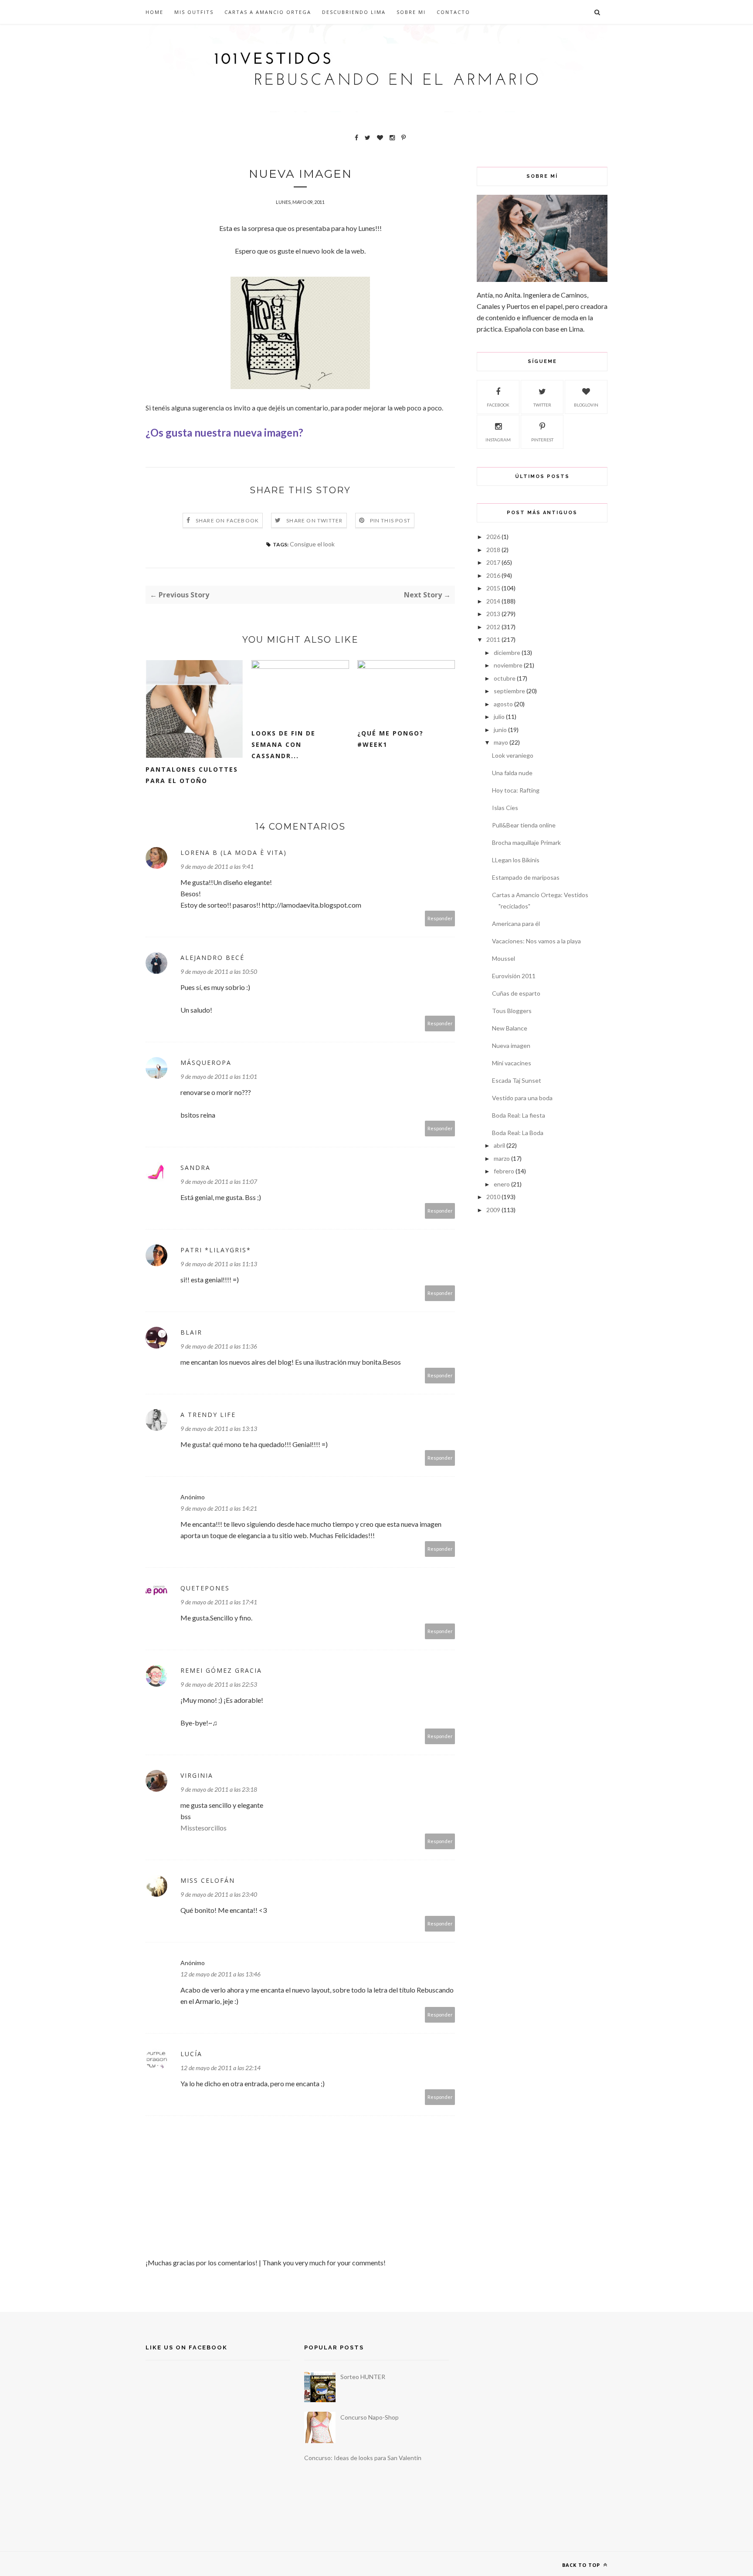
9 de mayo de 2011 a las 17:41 (219, 1602)
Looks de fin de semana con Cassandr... (283, 744)
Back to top (582, 2565)
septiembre (509, 691)
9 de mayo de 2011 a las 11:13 (219, 1264)
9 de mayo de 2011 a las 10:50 (219, 971)
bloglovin (586, 405)
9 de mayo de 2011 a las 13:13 (219, 1429)
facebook (498, 405)
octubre (505, 678)
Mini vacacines (512, 1063)
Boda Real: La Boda (518, 1133)
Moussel (504, 958)
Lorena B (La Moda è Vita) (234, 852)
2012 (493, 627)
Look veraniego (513, 755)
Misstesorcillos (204, 1828)
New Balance (510, 1028)
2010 (493, 1197)
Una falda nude (512, 773)
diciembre (507, 652)
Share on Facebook (227, 520)
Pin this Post (390, 520)
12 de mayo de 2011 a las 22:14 (220, 2068)
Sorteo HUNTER (363, 2377)
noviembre (508, 665)
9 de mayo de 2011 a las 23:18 (219, 1789)
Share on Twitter (314, 520)
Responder (440, 918)
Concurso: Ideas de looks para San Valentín (363, 2458)
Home (154, 12)
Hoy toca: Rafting (516, 790)
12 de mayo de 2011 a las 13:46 (220, 1974)
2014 (493, 601)
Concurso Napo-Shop (370, 2417)
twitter (542, 405)
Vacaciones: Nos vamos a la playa (536, 941)
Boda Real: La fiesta (519, 1115)
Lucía (191, 2054)
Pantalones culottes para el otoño (192, 775)
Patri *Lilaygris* (216, 1250)
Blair (191, 1332)
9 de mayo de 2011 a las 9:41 (217, 866)
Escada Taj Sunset (517, 1080)
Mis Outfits (194, 12)
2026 (493, 537)
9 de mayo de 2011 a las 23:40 (219, 1894)
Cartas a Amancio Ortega (268, 12)
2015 (493, 588)
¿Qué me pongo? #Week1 (390, 739)
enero (502, 1184)
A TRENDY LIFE (208, 1415)
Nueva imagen (511, 1046)
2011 (493, 639)
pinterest (542, 440)
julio (499, 717)
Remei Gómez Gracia (221, 1670)
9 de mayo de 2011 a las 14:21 (219, 1508)
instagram (498, 440)
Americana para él (516, 924)
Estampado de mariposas (526, 877)
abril (499, 1145)
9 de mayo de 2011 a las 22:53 (219, 1684)
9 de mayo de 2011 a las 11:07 (219, 1181)
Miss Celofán (208, 1880)
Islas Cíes (505, 808)
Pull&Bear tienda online (524, 825)
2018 (493, 550)
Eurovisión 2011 (514, 976)
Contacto (453, 12)
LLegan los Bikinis (516, 860)
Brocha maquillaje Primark (526, 842)
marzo (502, 1158)
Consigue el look (312, 544)
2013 (493, 614)
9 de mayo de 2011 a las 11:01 (219, 1076)
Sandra (195, 1168)
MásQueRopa (206, 1063)
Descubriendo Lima (354, 12)
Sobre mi (411, 12)
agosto (503, 704)
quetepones (205, 1588)
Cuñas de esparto (516, 993)
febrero (504, 1171)
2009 (493, 1210)
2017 (493, 562)
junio (500, 730)
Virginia (197, 1775)
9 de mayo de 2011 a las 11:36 (219, 1346)
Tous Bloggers (512, 1011)
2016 (493, 575)
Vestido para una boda (522, 1098)
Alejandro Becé (212, 958)
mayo (501, 742)
